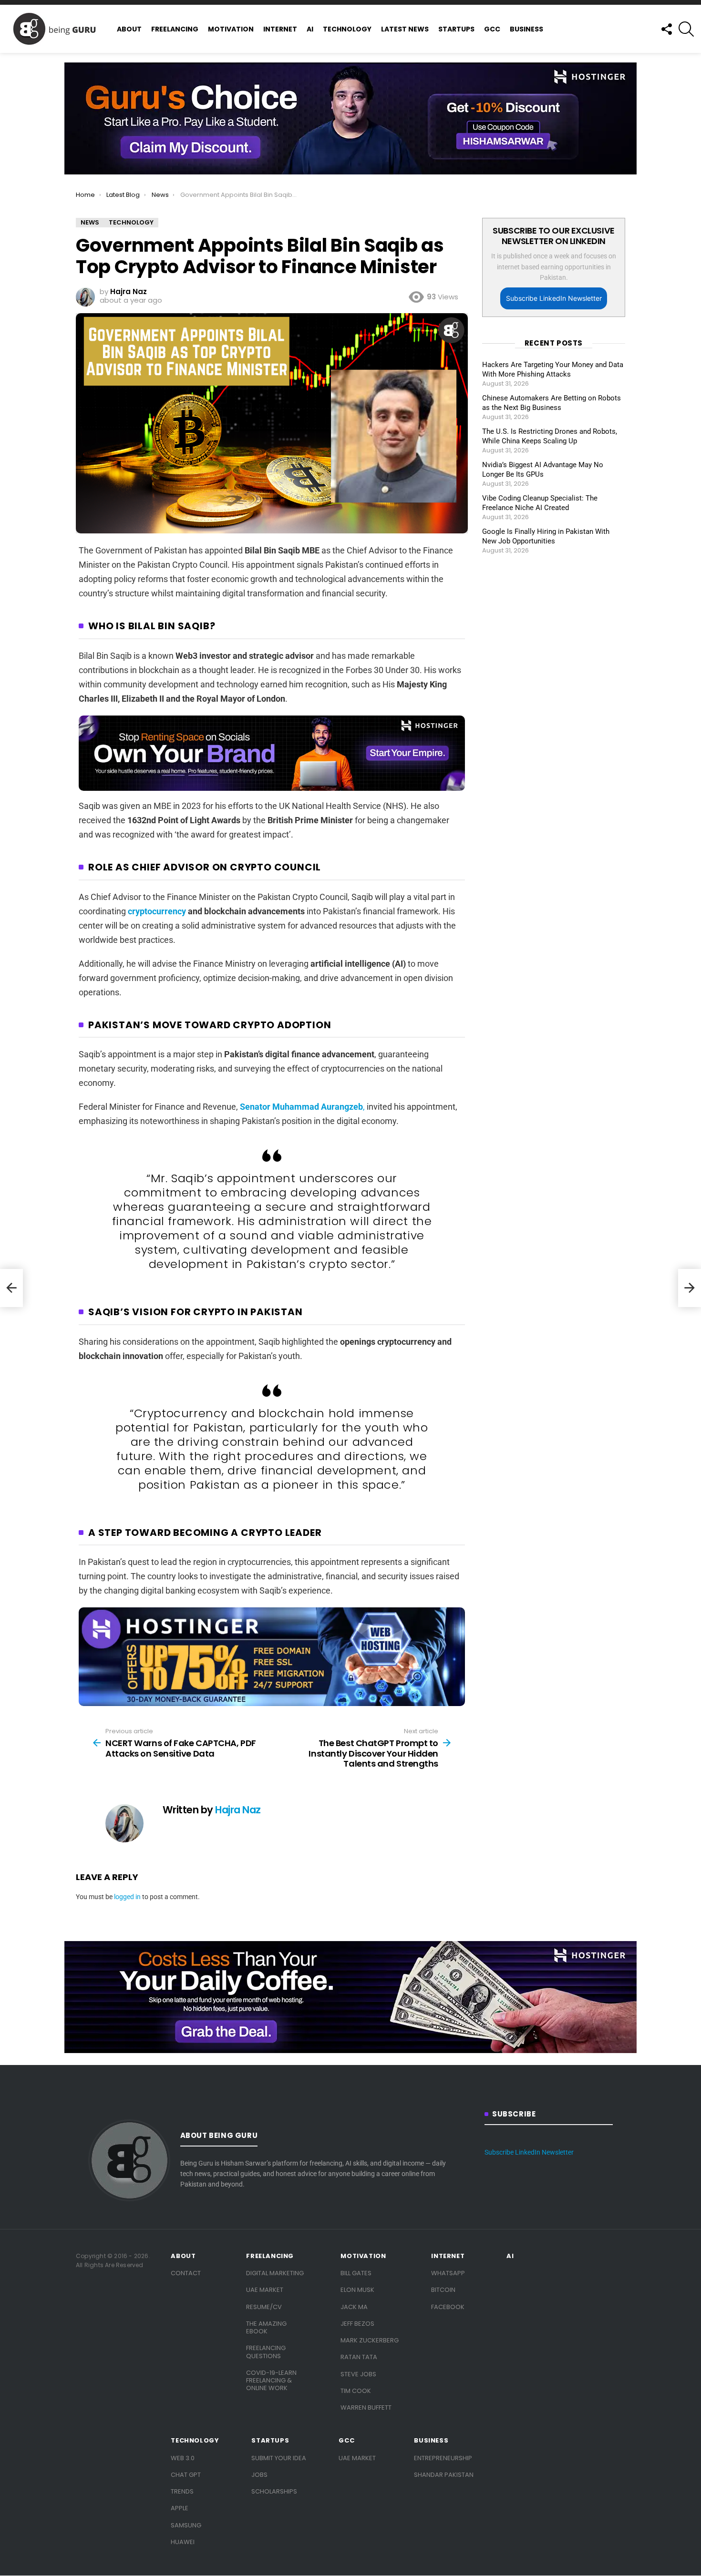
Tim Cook (356, 2391)
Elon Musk (357, 2290)
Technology (347, 29)
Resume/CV (264, 2307)
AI (310, 29)
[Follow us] (666, 29)
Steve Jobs (358, 2374)
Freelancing (175, 29)
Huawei (183, 2542)
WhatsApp (448, 2273)
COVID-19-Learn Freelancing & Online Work (271, 2381)
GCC (492, 29)
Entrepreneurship (443, 2458)
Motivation (231, 29)
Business (526, 29)
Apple (180, 2508)
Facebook (448, 2307)
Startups (456, 29)
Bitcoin (443, 2290)
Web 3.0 (183, 2458)
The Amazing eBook (266, 2327)
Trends (182, 2491)
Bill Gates (356, 2273)
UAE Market (265, 2290)
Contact (186, 2273)
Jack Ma (354, 2307)
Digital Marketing (275, 2273)
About (129, 29)
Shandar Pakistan (444, 2475)
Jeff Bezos (357, 2324)
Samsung (186, 2525)
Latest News (405, 29)
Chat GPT (186, 2475)
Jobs (259, 2475)
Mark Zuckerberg (370, 2340)
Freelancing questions (266, 2352)
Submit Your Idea (279, 2458)
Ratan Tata (359, 2357)
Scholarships (274, 2491)
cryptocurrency (157, 911)
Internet (280, 29)
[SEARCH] (686, 29)
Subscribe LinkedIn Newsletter (554, 298)
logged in (127, 1897)
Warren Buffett (366, 2407)
